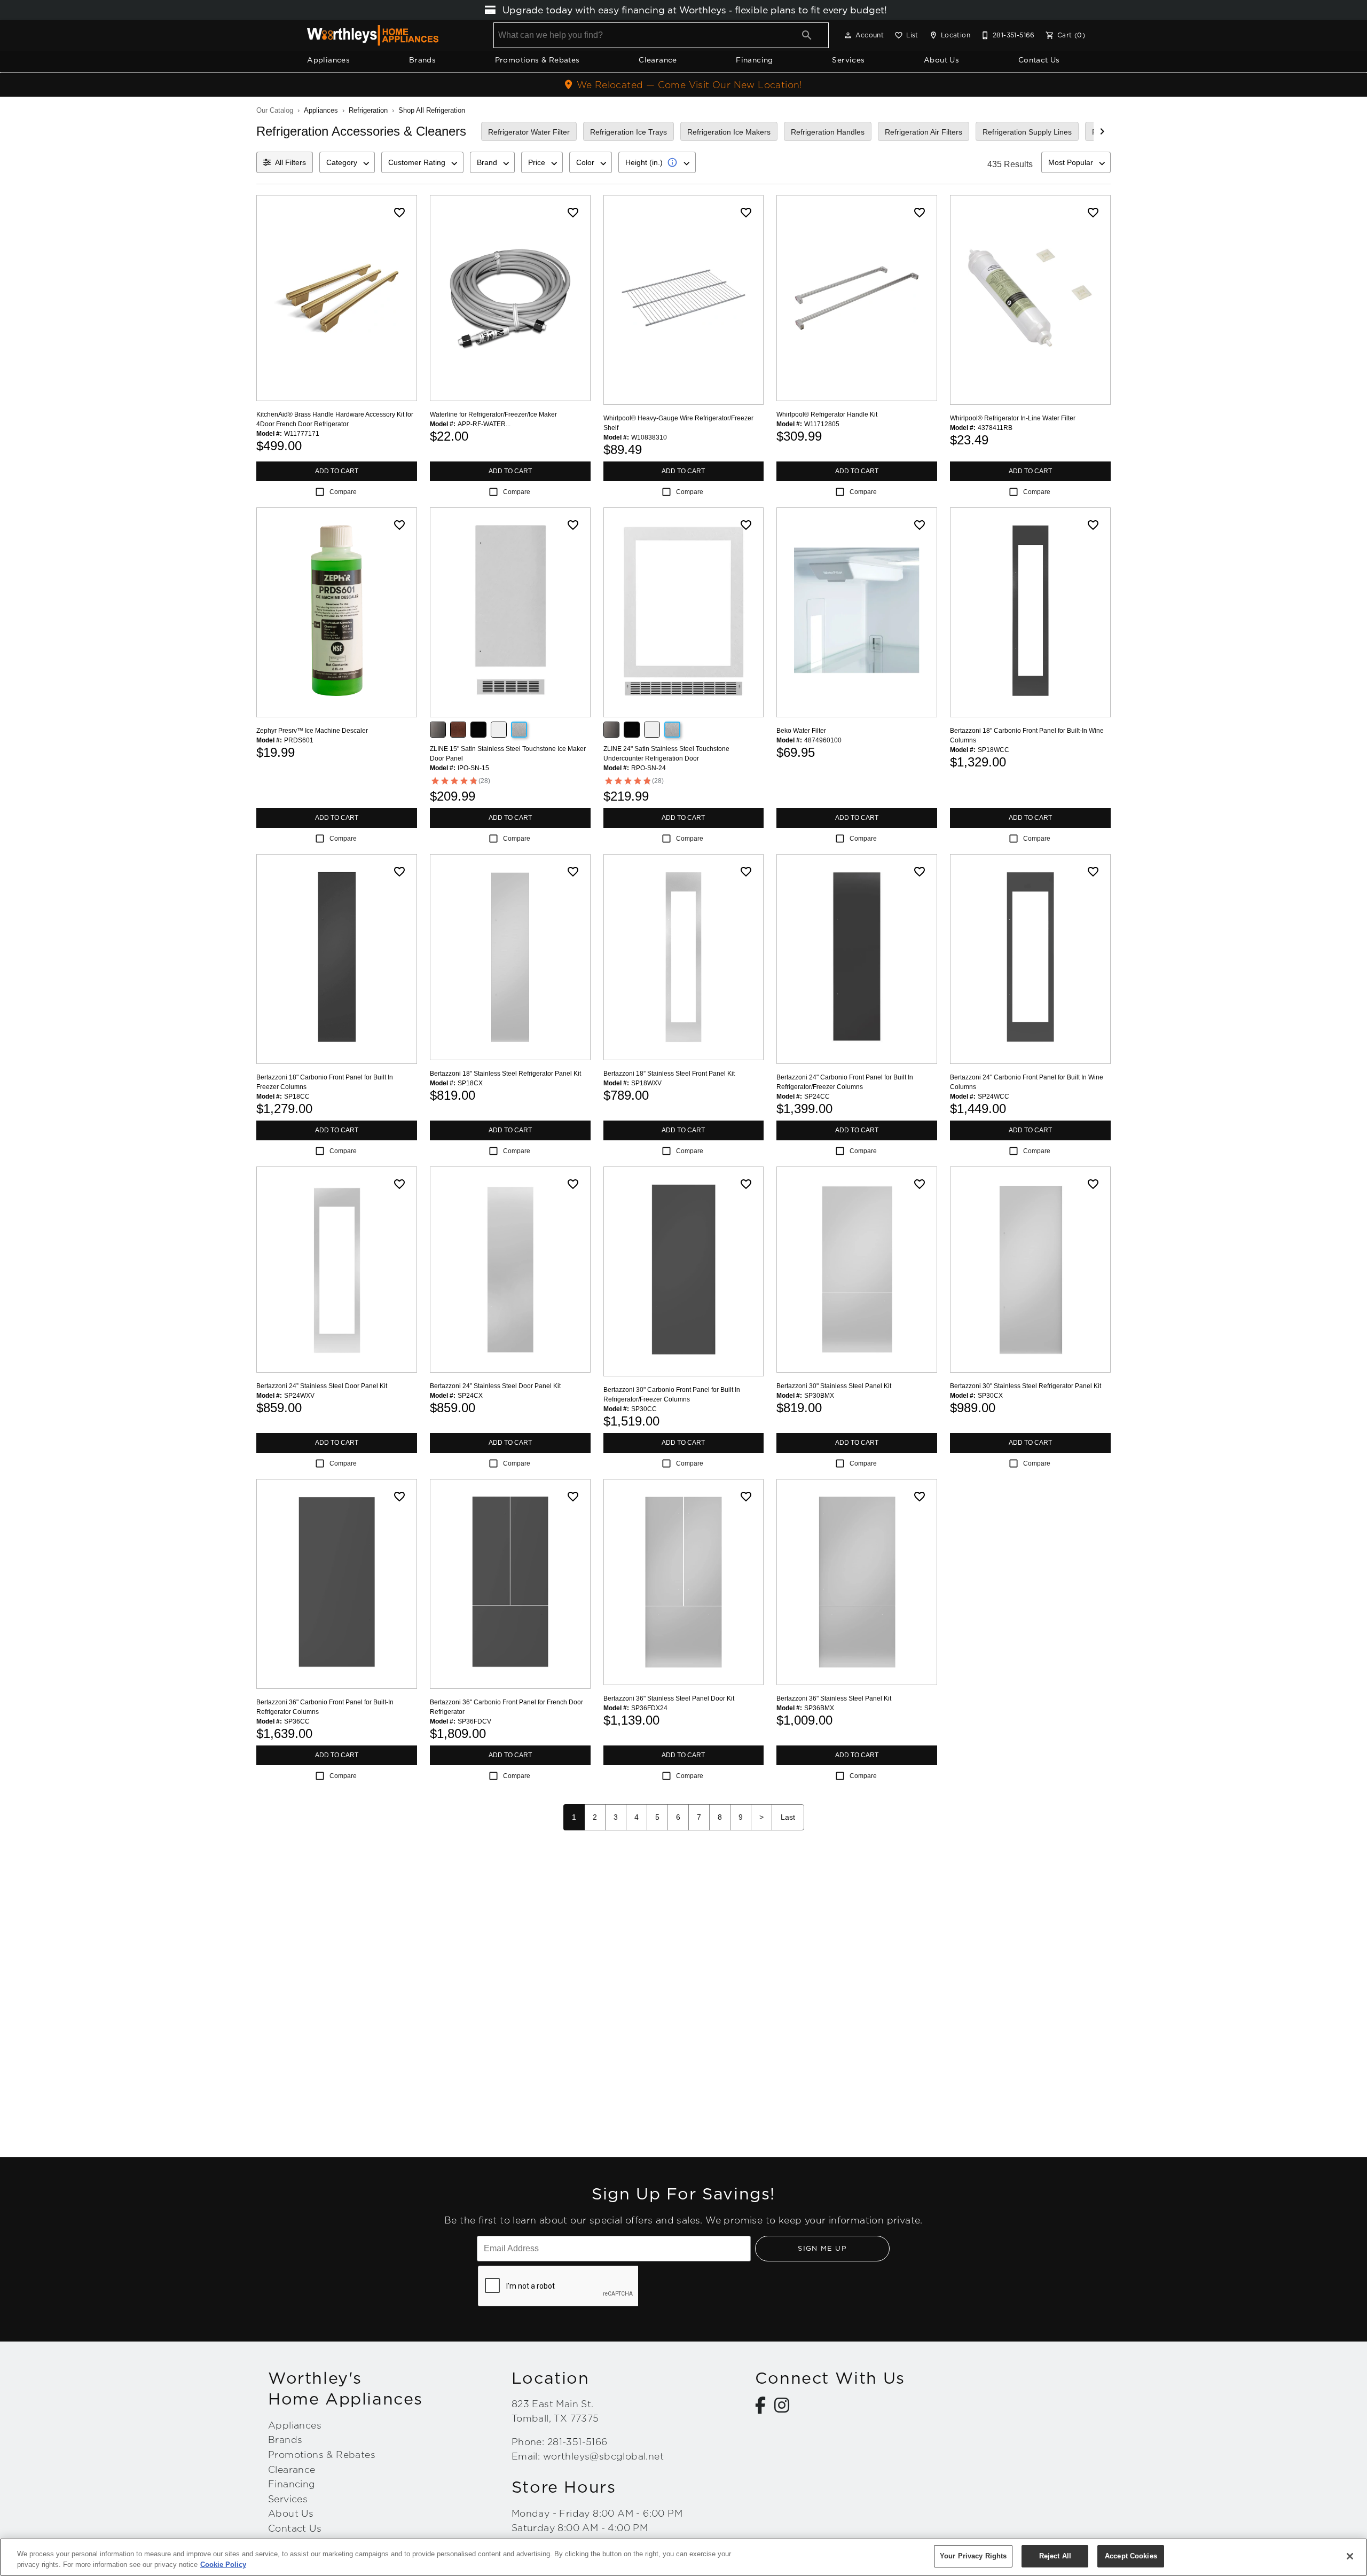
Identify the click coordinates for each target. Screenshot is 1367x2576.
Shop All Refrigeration (432, 110)
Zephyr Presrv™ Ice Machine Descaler (312, 731)
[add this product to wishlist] (399, 213)
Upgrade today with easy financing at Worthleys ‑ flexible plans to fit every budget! (693, 10)
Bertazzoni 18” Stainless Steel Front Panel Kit (669, 1074)
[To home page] (373, 35)
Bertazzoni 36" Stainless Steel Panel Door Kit (669, 1698)
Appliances (328, 60)
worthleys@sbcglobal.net (603, 2456)
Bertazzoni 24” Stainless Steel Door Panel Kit (322, 1386)
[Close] (1350, 2556)
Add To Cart (337, 471)
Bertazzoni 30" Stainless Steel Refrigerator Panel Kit (1026, 1386)
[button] (848, 35)
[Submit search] (807, 35)
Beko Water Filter (801, 731)
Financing (755, 60)
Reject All (1055, 2556)
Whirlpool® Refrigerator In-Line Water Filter (1013, 418)
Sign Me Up (822, 2248)
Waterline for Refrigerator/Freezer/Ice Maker (493, 414)
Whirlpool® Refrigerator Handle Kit (827, 414)
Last (788, 1817)
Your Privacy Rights (973, 2556)
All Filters (290, 162)
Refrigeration (368, 110)
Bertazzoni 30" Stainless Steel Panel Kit (834, 1386)
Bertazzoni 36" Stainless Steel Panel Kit (834, 1698)
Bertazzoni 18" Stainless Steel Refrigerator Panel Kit (505, 1074)
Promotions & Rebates (537, 60)
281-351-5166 (578, 2442)
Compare (343, 492)
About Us (941, 60)
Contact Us (1039, 60)
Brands (422, 60)
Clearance (658, 60)
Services (848, 60)
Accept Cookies (1131, 2556)
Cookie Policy (223, 2565)
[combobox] (347, 162)
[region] (683, 2557)
